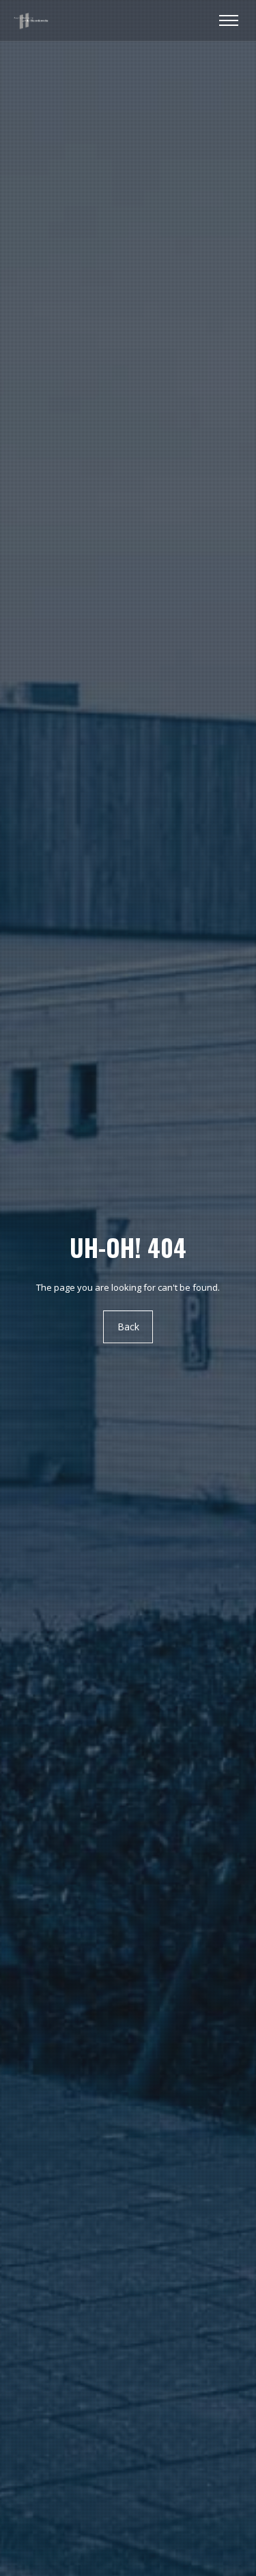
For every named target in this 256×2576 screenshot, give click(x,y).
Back (128, 1327)
